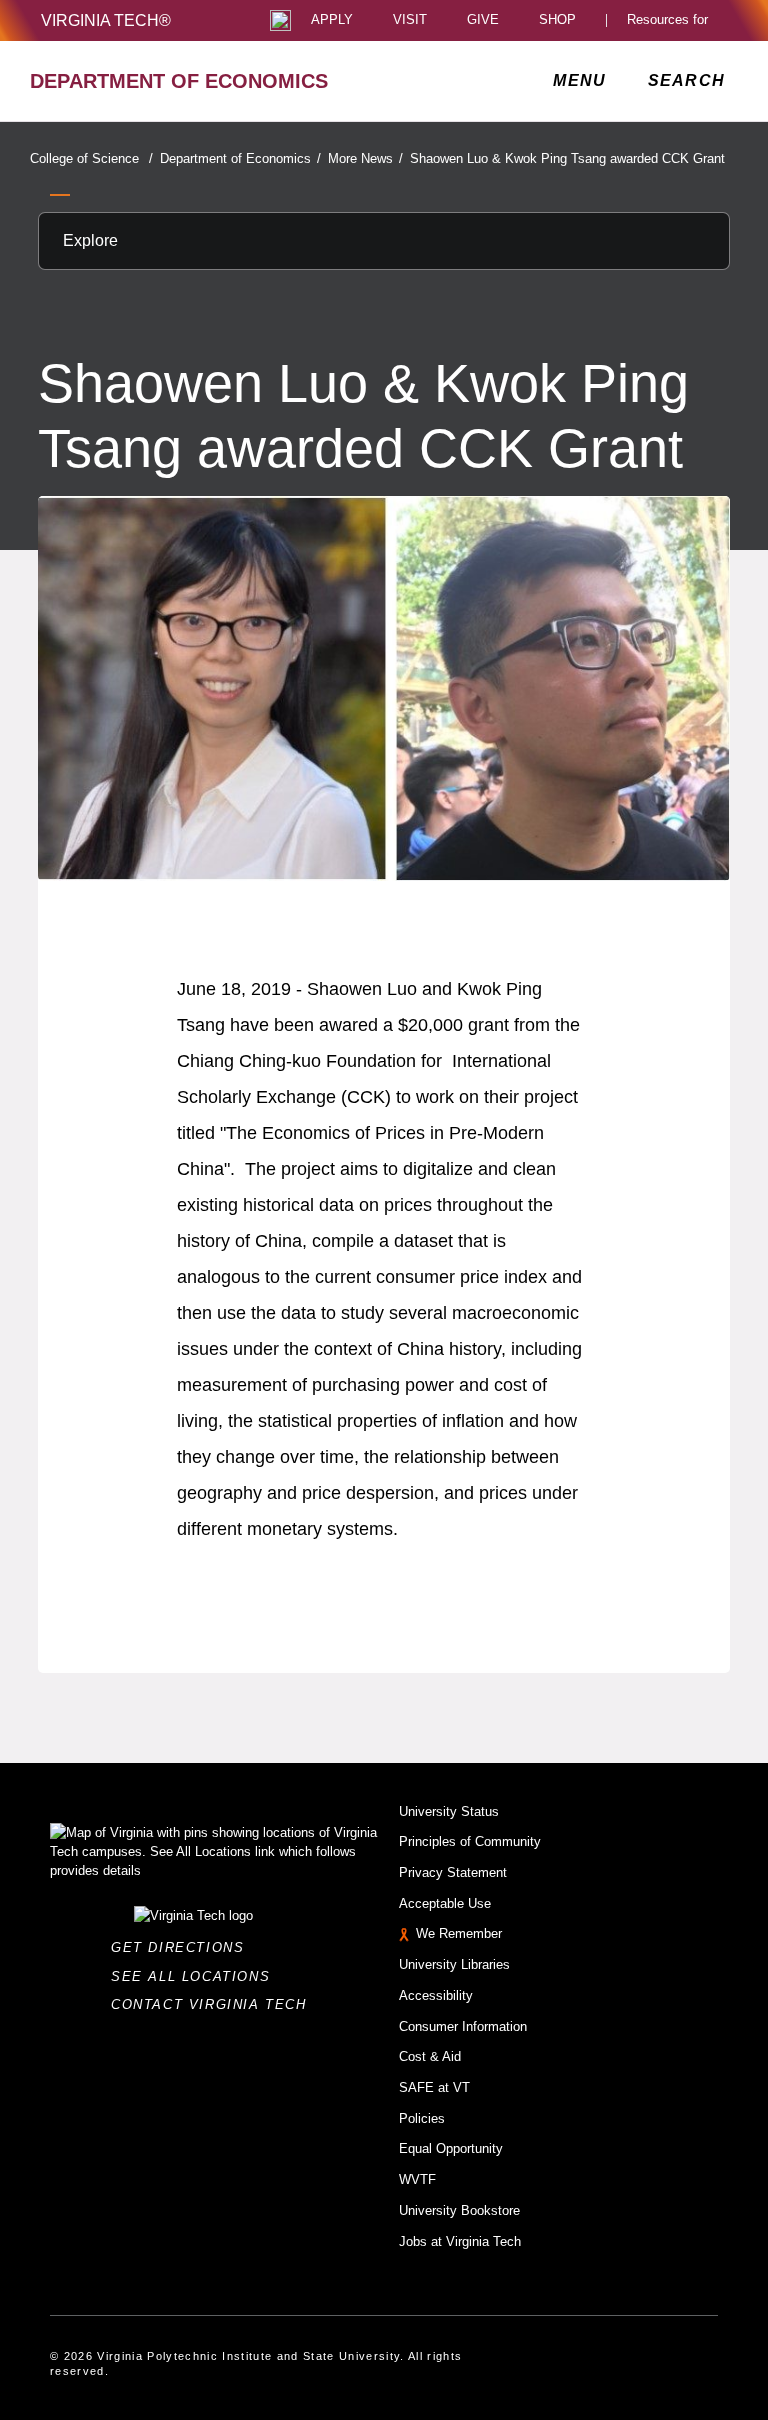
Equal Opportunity (451, 2148)
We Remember (459, 1933)
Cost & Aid (430, 2056)
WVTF (417, 2179)
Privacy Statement (453, 1872)
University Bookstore (459, 2210)
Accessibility (436, 1995)
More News (365, 158)
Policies (422, 2118)
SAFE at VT (434, 2087)
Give (483, 20)
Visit (410, 20)
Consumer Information (463, 2026)
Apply (332, 20)
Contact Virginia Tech (214, 2004)
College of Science (91, 158)
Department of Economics (240, 158)
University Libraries (454, 1964)
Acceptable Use (445, 1903)
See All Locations (196, 1976)
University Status (449, 1811)
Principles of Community (470, 1841)
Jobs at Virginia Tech (460, 2241)
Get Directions (183, 1947)
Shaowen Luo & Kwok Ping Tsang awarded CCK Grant (567, 158)
